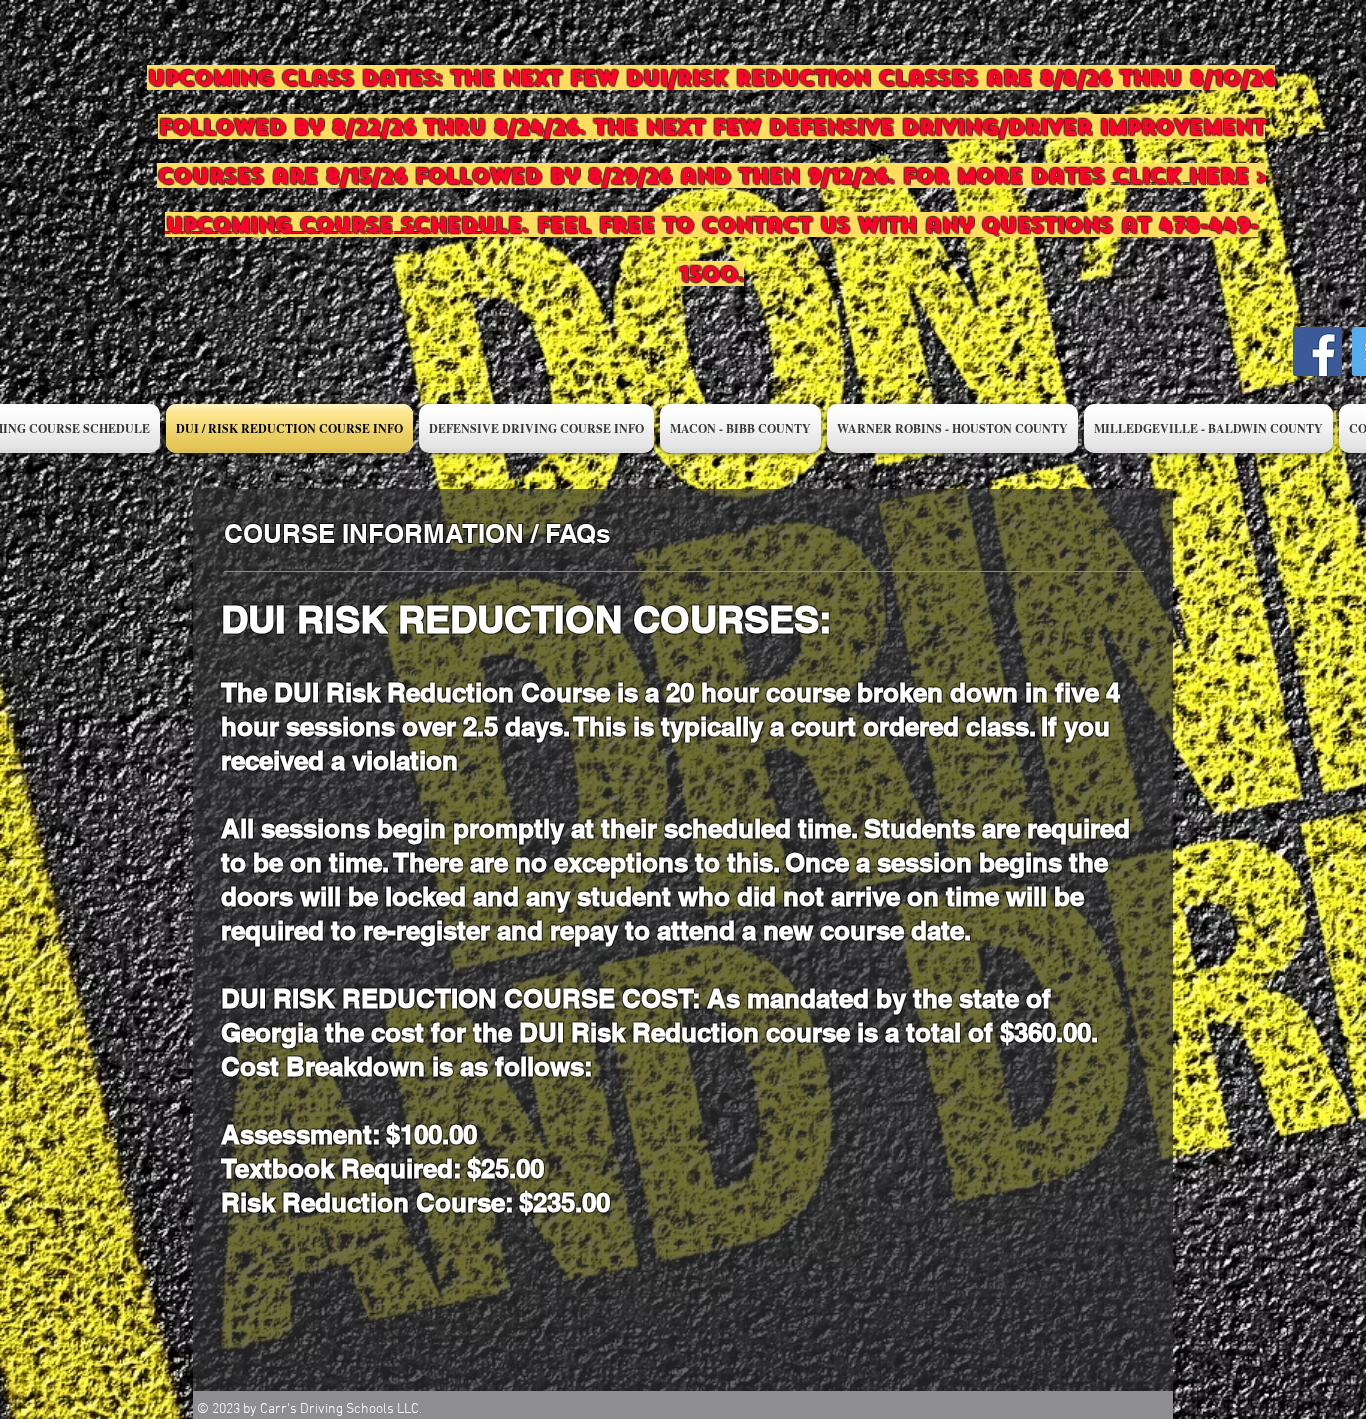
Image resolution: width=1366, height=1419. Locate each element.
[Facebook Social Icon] (1317, 351)
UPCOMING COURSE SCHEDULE (343, 224)
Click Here (1180, 175)
